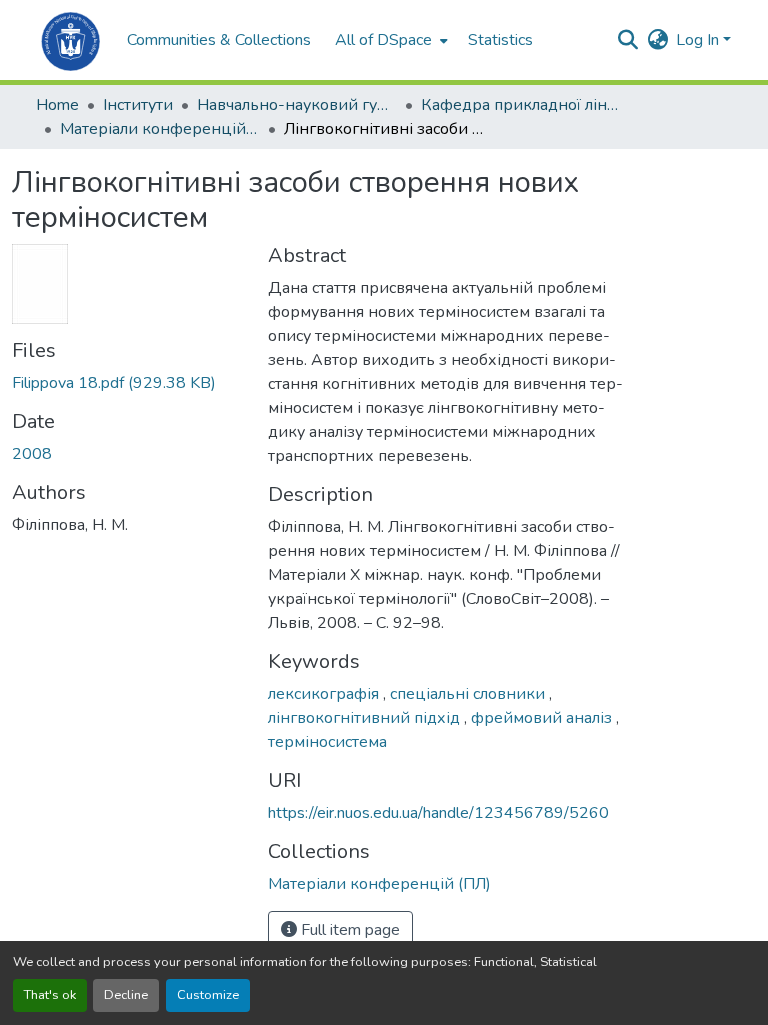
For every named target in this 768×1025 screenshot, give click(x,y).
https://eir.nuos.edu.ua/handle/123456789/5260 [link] (438, 813)
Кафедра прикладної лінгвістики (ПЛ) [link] (521, 105)
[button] (71, 40)
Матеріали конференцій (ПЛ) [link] (160, 129)
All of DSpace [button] (383, 40)
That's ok (50, 995)
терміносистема (327, 742)
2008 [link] (32, 454)
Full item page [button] (348, 930)
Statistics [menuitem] (500, 40)
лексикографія (325, 694)
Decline (126, 995)
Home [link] (57, 105)
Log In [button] (699, 40)
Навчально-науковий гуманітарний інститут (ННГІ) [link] (297, 105)
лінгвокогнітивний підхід (366, 718)
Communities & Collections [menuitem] (219, 40)
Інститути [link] (138, 105)
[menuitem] (389, 40)
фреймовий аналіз (543, 718)
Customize (208, 995)
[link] (128, 383)
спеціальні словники (469, 694)
